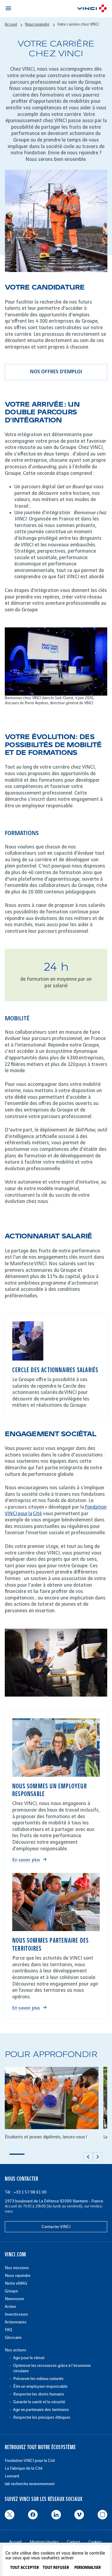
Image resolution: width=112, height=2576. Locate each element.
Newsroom (14, 2299)
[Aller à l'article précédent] (88, 2157)
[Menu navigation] (8, 8)
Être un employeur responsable (40, 2386)
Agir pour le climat (29, 2358)
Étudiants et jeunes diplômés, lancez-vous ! (46, 2137)
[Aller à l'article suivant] (98, 2157)
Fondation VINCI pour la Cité (30, 2461)
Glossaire (13, 2338)
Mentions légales (44, 2542)
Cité (37, 1514)
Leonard (12, 2476)
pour (23, 1514)
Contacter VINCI (56, 2227)
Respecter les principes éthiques (42, 2417)
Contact (73, 2542)
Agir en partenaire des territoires (41, 2410)
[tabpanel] (52, 2107)
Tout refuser (56, 2568)
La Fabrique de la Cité (24, 2468)
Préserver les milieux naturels (38, 2379)
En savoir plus (26, 1860)
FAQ (9, 2330)
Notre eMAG (16, 2283)
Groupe (11, 2291)
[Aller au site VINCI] (92, 9)
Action (10, 2307)
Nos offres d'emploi (56, 372)
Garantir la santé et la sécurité (39, 2402)
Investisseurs (16, 2314)
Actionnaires (16, 2322)
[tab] (17, 2157)
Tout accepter (24, 2568)
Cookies (95, 2542)
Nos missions (17, 2268)
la (30, 1514)
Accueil (11, 24)
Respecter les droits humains (39, 2394)
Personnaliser (88, 2568)
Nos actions (16, 2350)
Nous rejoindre (37, 24)
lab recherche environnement (30, 2484)
